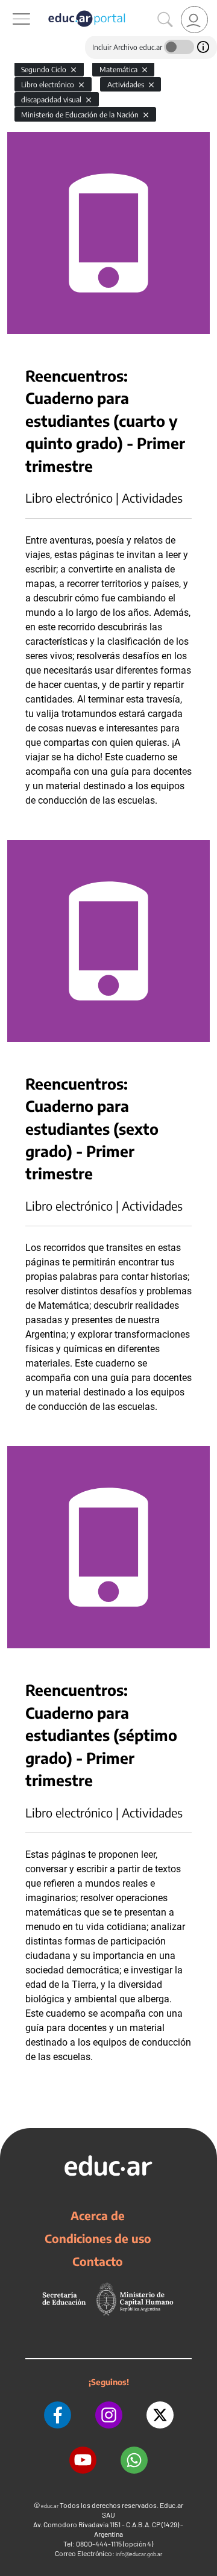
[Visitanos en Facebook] (58, 2415)
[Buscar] (165, 20)
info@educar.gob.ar (139, 2554)
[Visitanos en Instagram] (109, 2415)
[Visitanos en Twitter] (160, 2415)
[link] (194, 20)
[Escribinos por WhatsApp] (134, 2460)
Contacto (98, 2261)
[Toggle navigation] (11, 7)
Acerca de (98, 2215)
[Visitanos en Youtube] (83, 2460)
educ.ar (50, 2506)
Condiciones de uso (98, 2238)
